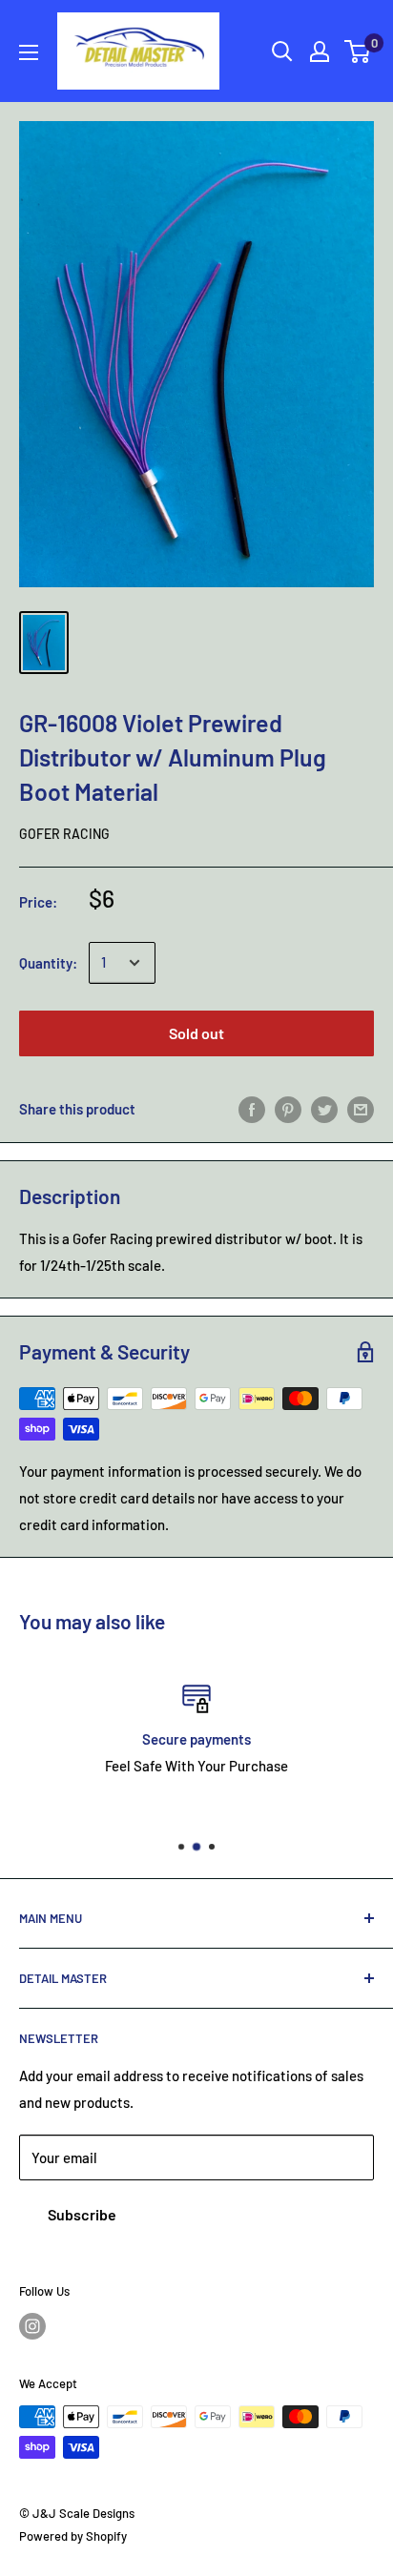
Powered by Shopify (73, 2536)
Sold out (196, 1033)
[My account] (320, 51)
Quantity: (48, 963)
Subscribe (82, 2214)
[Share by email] (361, 1109)
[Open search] (282, 51)
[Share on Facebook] (252, 1109)
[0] (358, 51)
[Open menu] (29, 52)
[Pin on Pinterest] (288, 1109)
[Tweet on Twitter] (324, 1109)
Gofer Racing (64, 834)
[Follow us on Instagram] (32, 2326)
